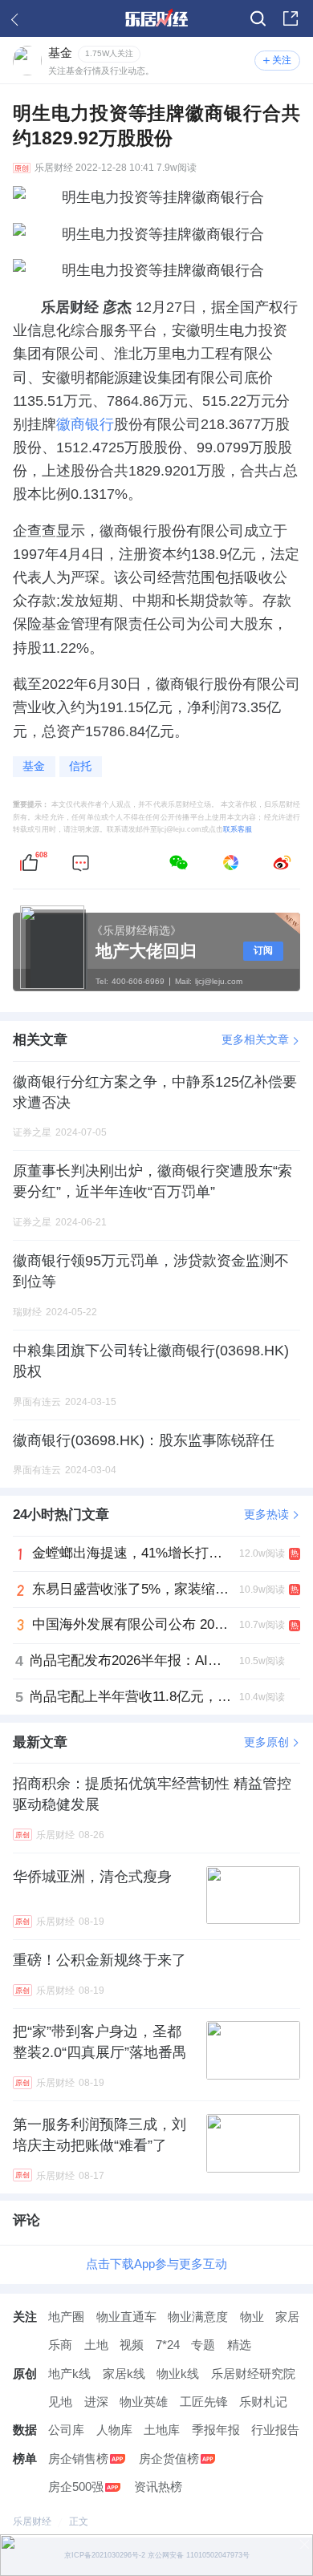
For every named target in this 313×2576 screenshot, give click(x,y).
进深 (96, 2402)
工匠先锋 (204, 2402)
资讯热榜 (158, 2487)
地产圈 (66, 2317)
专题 (203, 2345)
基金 (34, 766)
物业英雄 (144, 2402)
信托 (80, 766)
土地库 (162, 2430)
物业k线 (178, 2374)
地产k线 (69, 2374)
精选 (239, 2345)
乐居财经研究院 (253, 2374)
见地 (60, 2402)
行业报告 (275, 2430)
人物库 (114, 2430)
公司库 (66, 2430)
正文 (79, 2521)
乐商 (60, 2345)
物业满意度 (198, 2317)
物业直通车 (126, 2317)
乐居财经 (54, 168)
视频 (132, 2345)
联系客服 (238, 829)
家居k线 (124, 2374)
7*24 (168, 2345)
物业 (252, 2317)
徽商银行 (85, 424)
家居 (287, 2317)
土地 (96, 2345)
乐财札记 (263, 2402)
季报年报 (216, 2430)
